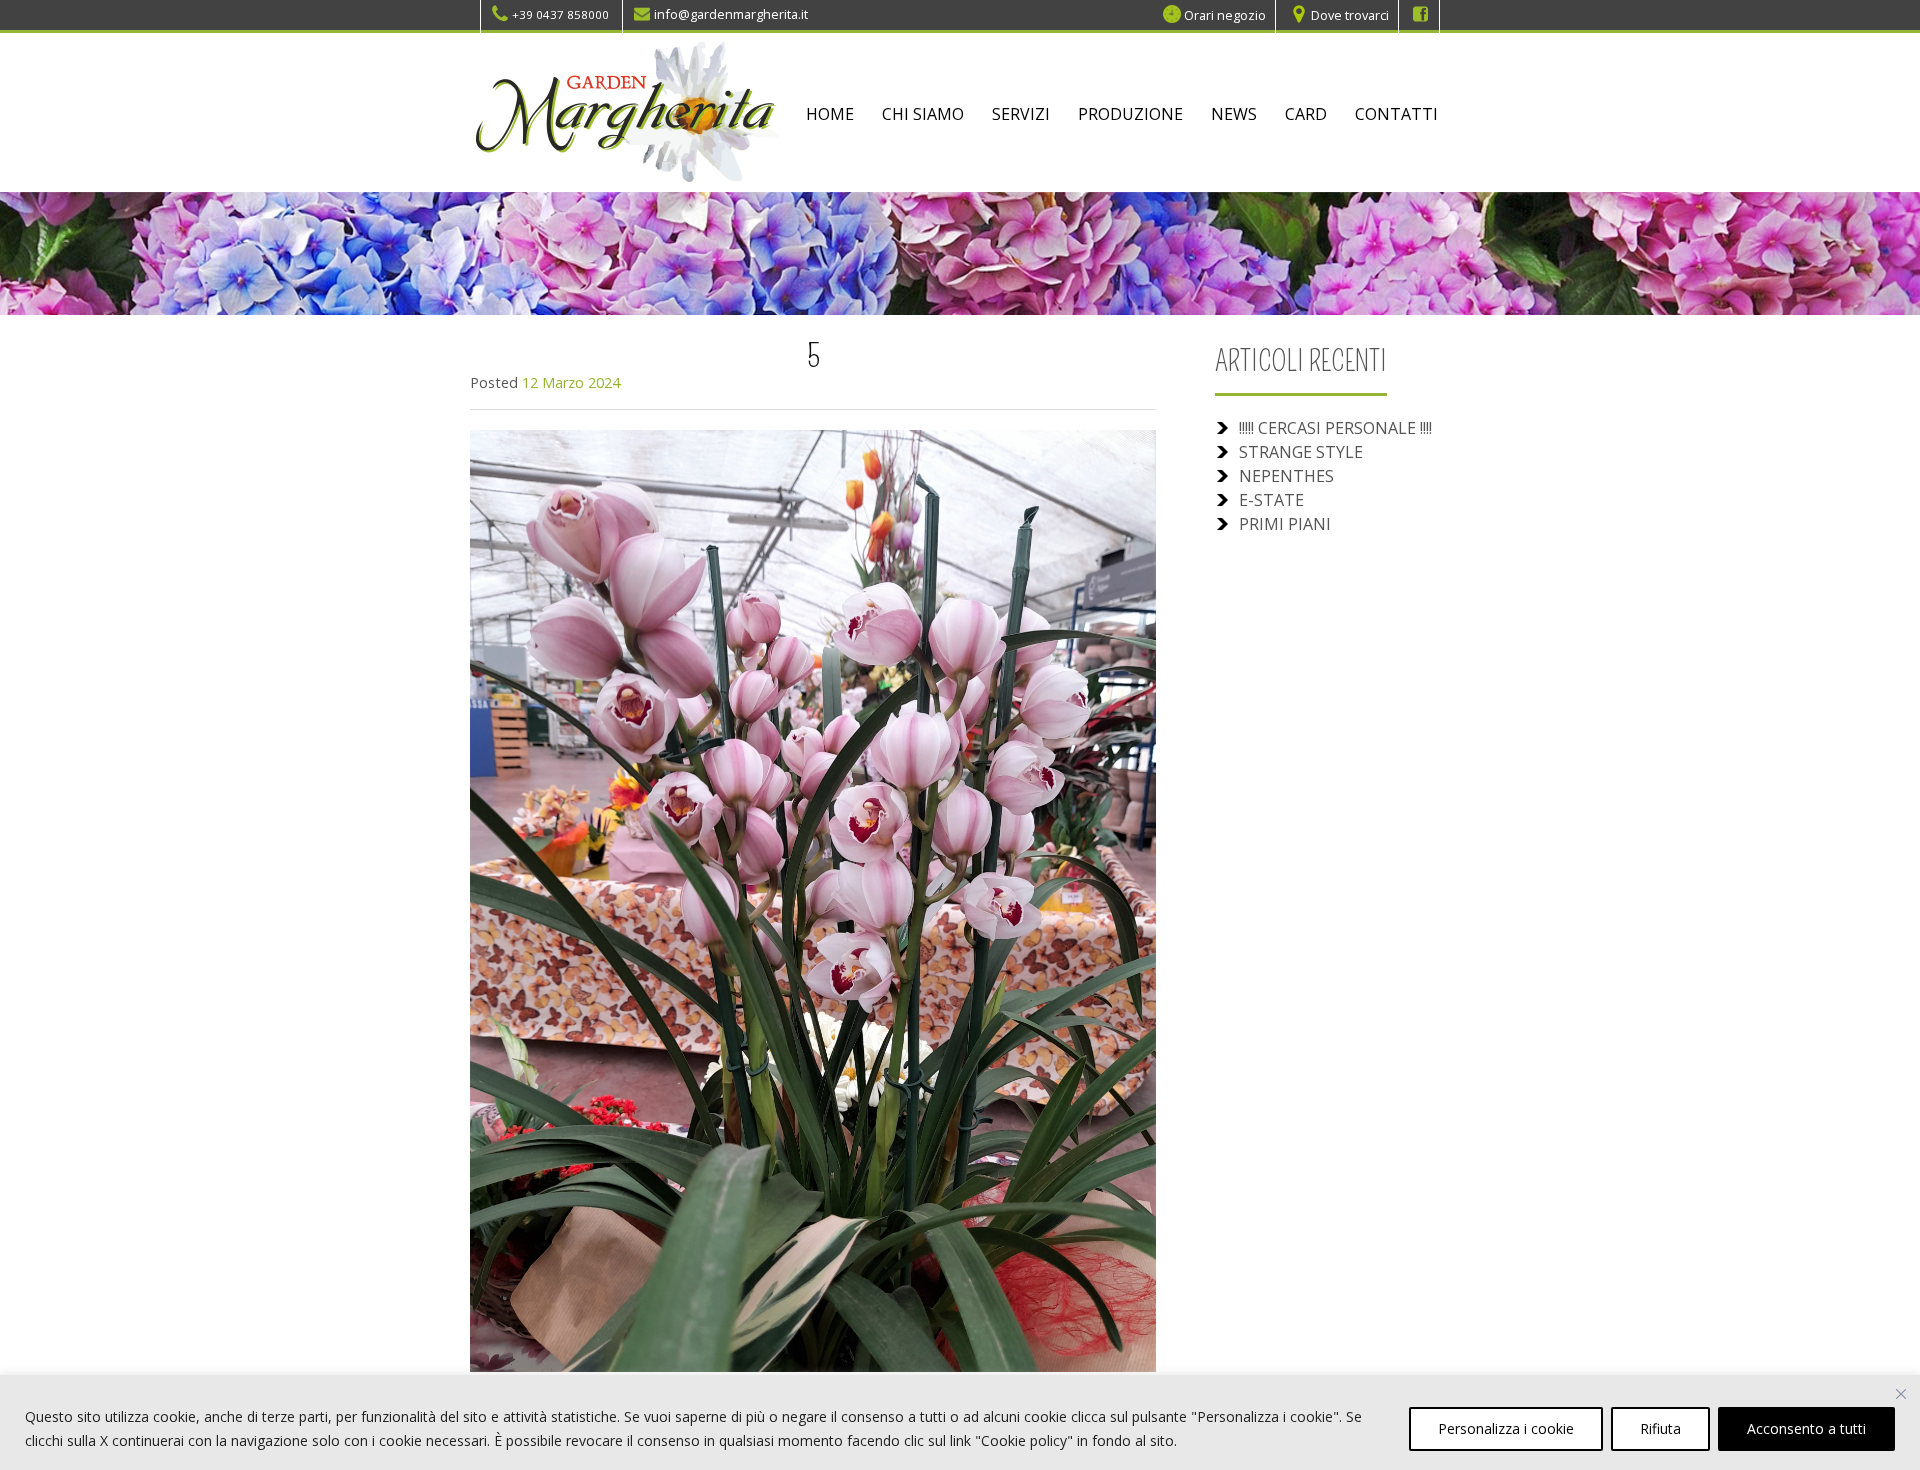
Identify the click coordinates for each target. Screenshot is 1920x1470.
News (1234, 114)
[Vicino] (1901, 1394)
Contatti (1396, 114)
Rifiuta (1660, 1428)
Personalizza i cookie (1506, 1428)
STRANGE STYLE (1301, 452)
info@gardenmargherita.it (731, 14)
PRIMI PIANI (1285, 524)
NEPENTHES (1286, 476)
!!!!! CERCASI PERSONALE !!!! (1335, 428)
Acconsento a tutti (1806, 1428)
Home (830, 114)
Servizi (1021, 114)
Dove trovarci (1350, 14)
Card (1306, 114)
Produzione (1130, 114)
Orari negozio (1225, 14)
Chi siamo (923, 114)
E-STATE (1271, 500)
